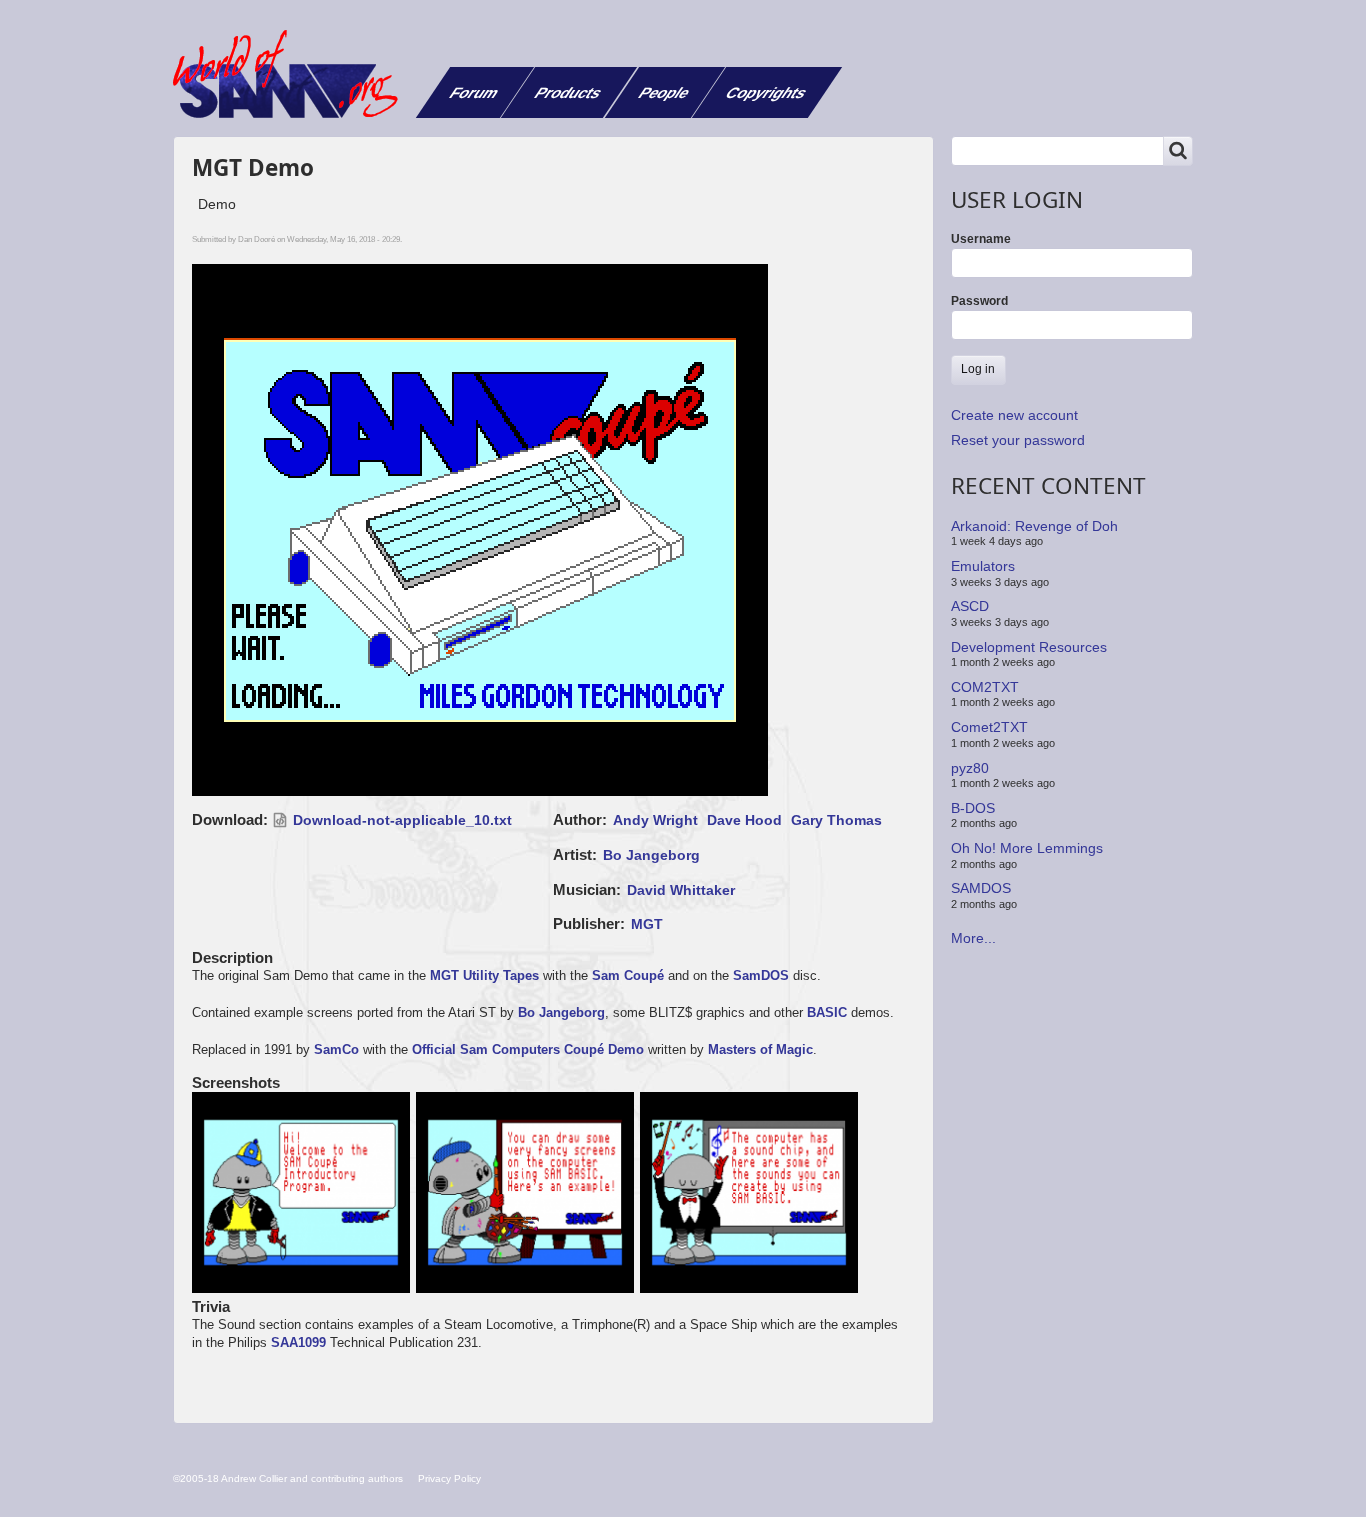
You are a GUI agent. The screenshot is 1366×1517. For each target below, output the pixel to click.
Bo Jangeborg (651, 855)
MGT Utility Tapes (484, 975)
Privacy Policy (449, 1478)
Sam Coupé (628, 975)
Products (568, 92)
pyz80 (970, 767)
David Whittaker (681, 890)
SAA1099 (298, 1342)
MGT (647, 924)
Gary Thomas (836, 820)
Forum (474, 92)
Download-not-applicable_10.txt (402, 820)
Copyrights (766, 92)
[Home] (293, 74)
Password (979, 301)
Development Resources (1029, 646)
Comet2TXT (989, 727)
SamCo (336, 1049)
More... (973, 938)
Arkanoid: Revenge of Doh (1034, 526)
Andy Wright (655, 820)
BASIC (827, 1012)
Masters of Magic (760, 1049)
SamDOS (761, 975)
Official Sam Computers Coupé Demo (528, 1049)
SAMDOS (981, 888)
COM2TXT (985, 687)
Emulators (983, 566)
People (664, 92)
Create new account (1014, 415)
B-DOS (973, 808)
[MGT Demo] (304, 1194)
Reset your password (1018, 440)
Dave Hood (744, 820)
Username (981, 239)
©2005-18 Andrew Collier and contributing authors (288, 1478)
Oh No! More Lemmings (1027, 848)
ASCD (970, 606)
